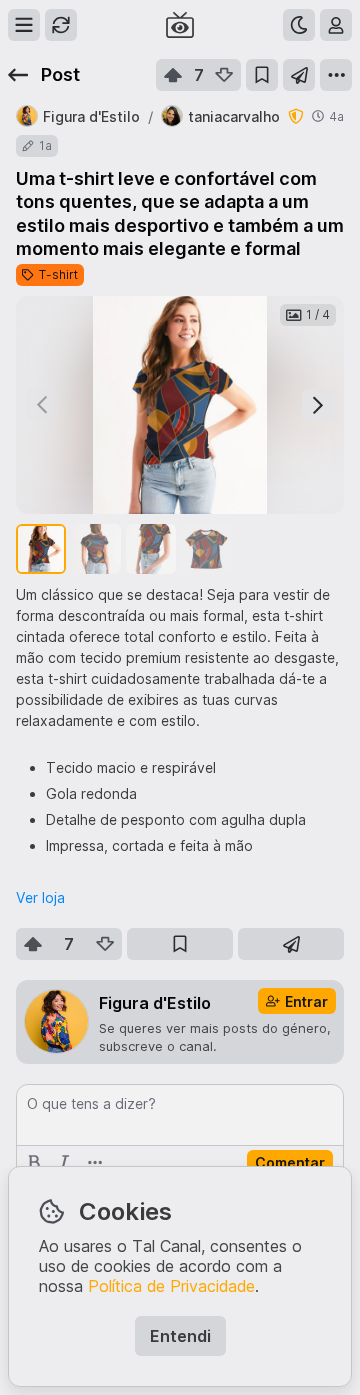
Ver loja (40, 897)
